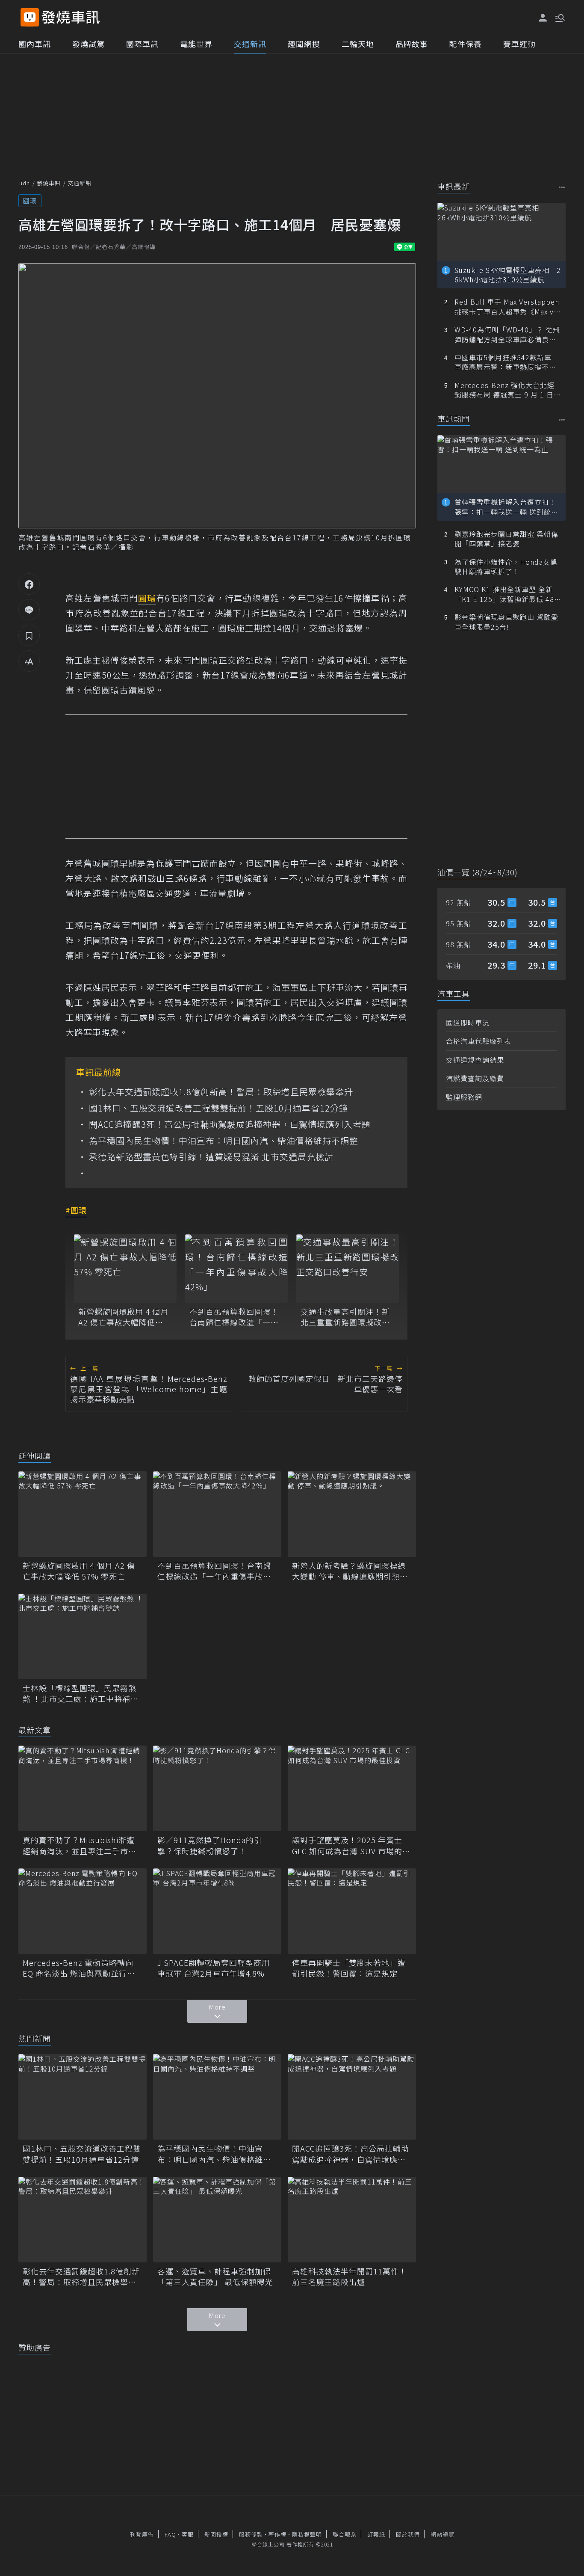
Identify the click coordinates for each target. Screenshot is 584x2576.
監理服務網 (464, 1097)
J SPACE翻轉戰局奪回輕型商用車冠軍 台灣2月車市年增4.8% (214, 1968)
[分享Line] (29, 610)
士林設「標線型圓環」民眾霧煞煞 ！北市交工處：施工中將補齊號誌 (81, 1693)
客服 (188, 2534)
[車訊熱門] (562, 419)
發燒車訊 (49, 183)
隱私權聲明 (307, 2534)
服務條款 (251, 2534)
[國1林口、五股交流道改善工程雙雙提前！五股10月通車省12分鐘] (83, 2097)
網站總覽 (442, 2534)
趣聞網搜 (304, 44)
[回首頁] (71, 17)
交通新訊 (250, 44)
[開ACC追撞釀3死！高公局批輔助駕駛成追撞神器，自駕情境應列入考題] (352, 2097)
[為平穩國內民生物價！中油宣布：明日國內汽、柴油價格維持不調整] (217, 2097)
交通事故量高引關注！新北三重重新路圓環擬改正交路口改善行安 (345, 1317)
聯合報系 (345, 2534)
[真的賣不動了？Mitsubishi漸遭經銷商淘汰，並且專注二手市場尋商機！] (83, 1788)
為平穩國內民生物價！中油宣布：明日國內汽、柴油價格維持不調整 (224, 1141)
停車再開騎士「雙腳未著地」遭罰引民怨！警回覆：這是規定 (349, 1968)
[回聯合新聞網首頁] (30, 17)
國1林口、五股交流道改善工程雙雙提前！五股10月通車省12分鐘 (218, 1108)
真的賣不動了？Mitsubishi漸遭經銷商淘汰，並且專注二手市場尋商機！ (80, 1845)
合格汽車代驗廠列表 (479, 1041)
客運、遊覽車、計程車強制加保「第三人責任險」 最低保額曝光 (215, 2277)
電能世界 (196, 44)
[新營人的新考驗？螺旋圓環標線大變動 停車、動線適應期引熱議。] (352, 1514)
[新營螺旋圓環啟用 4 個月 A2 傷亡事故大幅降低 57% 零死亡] (125, 1269)
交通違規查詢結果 (475, 1060)
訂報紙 (376, 2534)
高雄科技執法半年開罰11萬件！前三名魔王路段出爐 (350, 2277)
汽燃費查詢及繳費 (475, 1078)
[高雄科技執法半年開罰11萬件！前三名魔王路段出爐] (352, 2220)
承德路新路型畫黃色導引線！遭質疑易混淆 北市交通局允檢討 (211, 1157)
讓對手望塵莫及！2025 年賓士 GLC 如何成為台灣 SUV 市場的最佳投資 (351, 1845)
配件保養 (466, 44)
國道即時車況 (468, 1023)
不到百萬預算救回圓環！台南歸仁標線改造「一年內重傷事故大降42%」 (234, 1317)
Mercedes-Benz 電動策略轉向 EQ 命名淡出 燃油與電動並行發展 (79, 1968)
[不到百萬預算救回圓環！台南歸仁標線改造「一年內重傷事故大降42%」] (236, 1269)
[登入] (543, 18)
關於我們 (408, 2534)
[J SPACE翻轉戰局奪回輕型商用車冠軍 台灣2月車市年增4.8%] (217, 1911)
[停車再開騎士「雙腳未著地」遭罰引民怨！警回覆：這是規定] (352, 1911)
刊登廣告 (142, 2534)
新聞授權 (216, 2534)
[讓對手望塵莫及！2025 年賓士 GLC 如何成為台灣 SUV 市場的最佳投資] (352, 1788)
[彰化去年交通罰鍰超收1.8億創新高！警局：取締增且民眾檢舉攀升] (83, 2220)
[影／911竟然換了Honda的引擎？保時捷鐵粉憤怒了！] (217, 1788)
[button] (559, 17)
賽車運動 (519, 44)
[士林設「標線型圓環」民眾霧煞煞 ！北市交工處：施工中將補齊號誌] (83, 1636)
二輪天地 (358, 44)
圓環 (30, 200)
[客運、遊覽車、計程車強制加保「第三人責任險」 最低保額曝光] (217, 2220)
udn (25, 183)
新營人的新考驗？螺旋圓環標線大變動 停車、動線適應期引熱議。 (349, 1571)
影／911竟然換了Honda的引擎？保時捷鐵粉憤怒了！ (210, 1845)
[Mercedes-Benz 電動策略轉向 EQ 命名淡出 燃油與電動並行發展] (83, 1911)
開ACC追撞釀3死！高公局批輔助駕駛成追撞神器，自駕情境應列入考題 (230, 1124)
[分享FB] (29, 584)
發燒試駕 (88, 44)
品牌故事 (412, 44)
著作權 (277, 2534)
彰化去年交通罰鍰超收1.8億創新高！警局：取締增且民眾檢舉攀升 (221, 1092)
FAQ (170, 2534)
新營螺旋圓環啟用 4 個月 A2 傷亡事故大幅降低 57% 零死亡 (123, 1317)
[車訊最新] (562, 187)
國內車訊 (35, 44)
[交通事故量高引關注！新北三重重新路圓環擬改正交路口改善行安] (348, 1269)
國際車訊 (142, 44)
